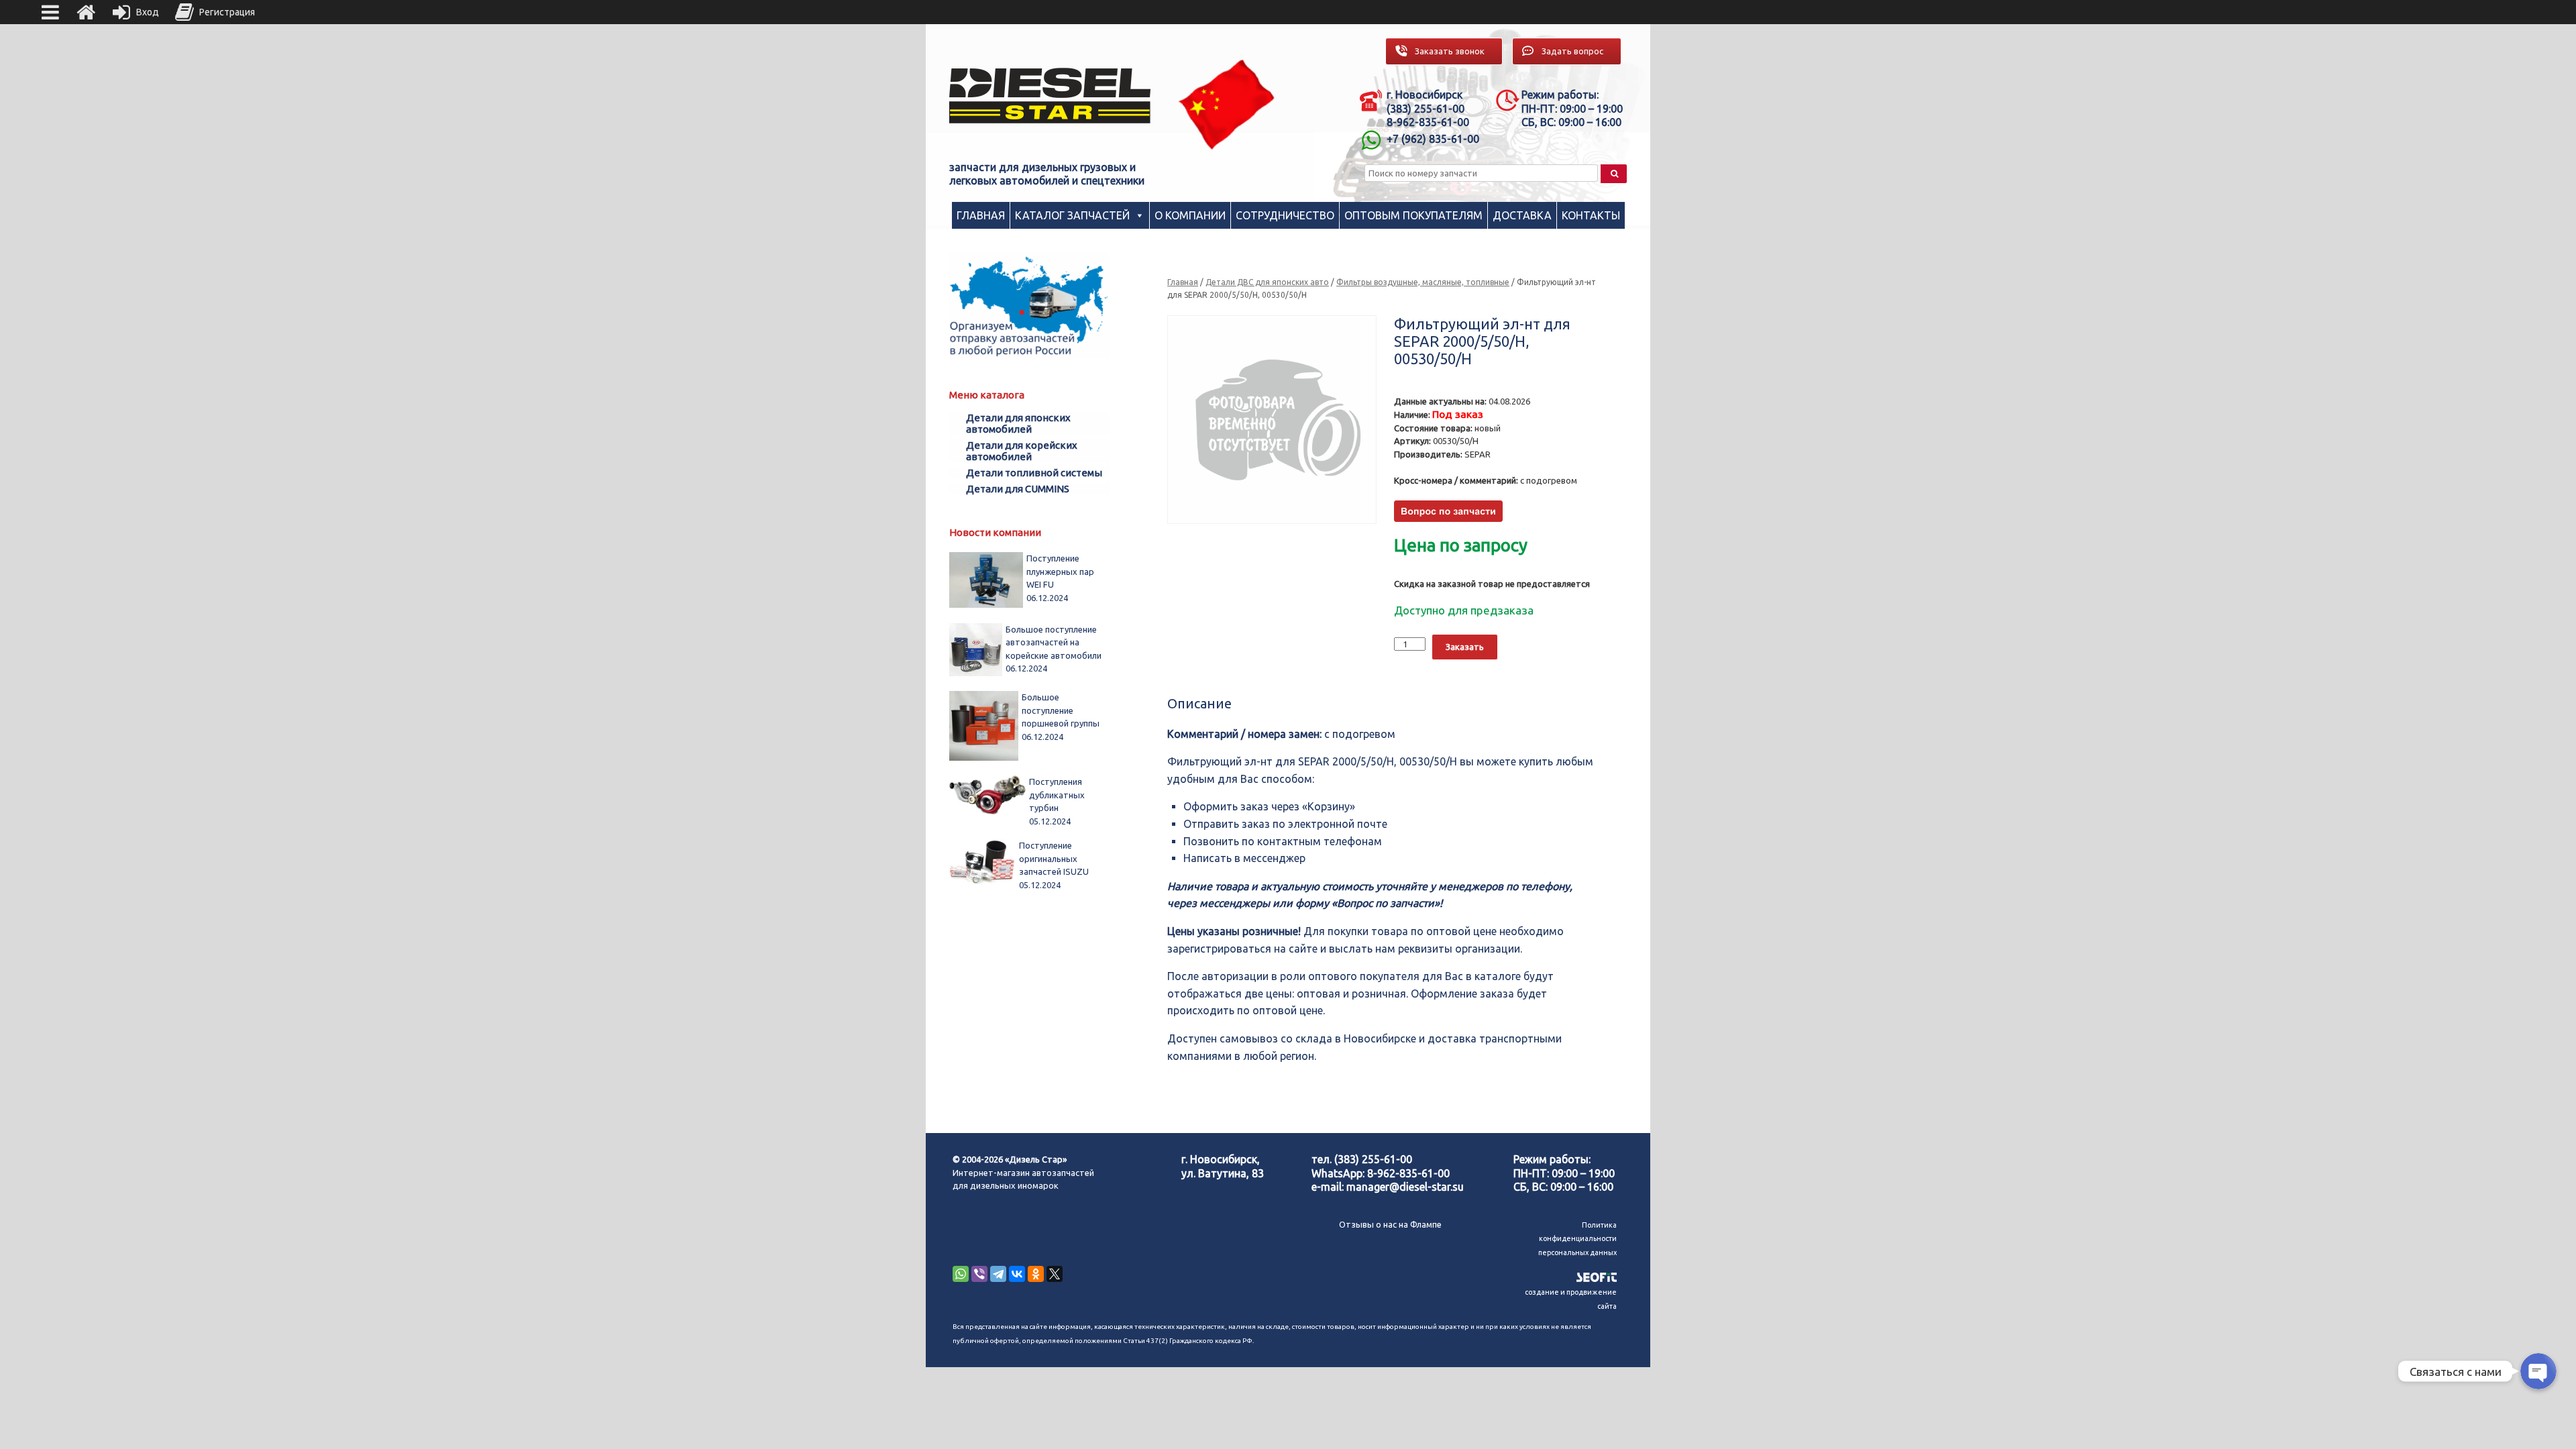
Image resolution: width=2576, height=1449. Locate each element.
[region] (1227, 104)
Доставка (1522, 215)
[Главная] (86, 12)
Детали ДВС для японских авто (1267, 282)
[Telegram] (998, 1274)
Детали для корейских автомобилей (1022, 451)
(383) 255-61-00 (1373, 1159)
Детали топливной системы (1034, 473)
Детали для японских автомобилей (1018, 423)
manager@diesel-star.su (1405, 1187)
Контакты (1591, 215)
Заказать (1465, 647)
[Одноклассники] (1036, 1274)
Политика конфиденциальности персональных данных (1577, 1239)
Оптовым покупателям (1413, 215)
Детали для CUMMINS (1018, 489)
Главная (981, 215)
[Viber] (979, 1274)
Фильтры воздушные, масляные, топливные (1423, 282)
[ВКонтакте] (1017, 1274)
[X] (1055, 1274)
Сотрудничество (1285, 215)
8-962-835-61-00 (1408, 1173)
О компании (1190, 215)
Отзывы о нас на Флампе (1390, 1224)
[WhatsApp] (961, 1274)
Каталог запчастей (1072, 215)
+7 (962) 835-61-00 (1433, 139)
